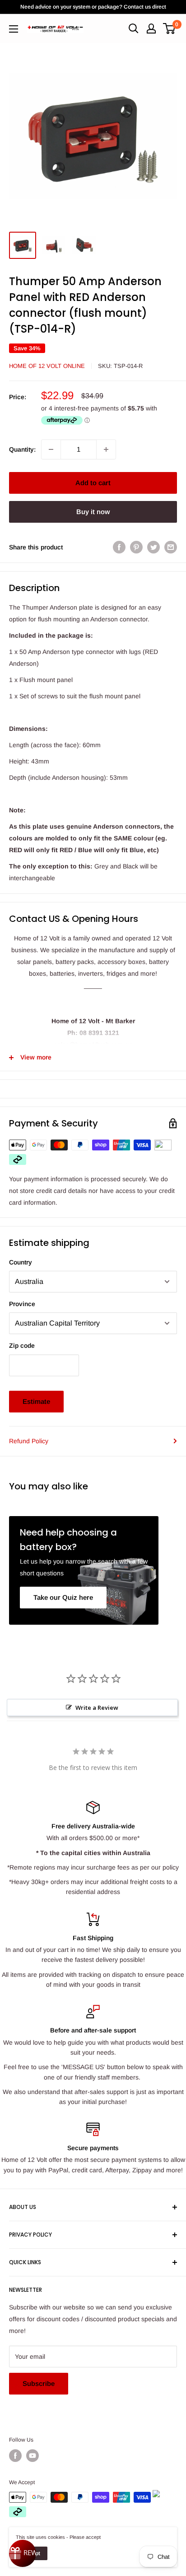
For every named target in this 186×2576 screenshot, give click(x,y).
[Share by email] (171, 547)
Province (22, 1304)
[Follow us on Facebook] (15, 2456)
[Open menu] (14, 29)
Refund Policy (29, 1441)
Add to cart (93, 483)
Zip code (22, 1345)
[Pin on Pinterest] (136, 547)
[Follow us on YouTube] (33, 2456)
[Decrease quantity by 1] (51, 449)
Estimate (36, 1401)
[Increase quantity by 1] (106, 449)
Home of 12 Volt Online (47, 366)
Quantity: (22, 449)
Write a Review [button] (97, 1708)
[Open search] (134, 29)
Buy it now (93, 512)
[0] (170, 29)
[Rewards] (23, 2553)
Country (21, 1262)
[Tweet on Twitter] (153, 547)
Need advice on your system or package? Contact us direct (93, 7)
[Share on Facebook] (119, 547)
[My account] (151, 29)
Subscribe (39, 2383)
